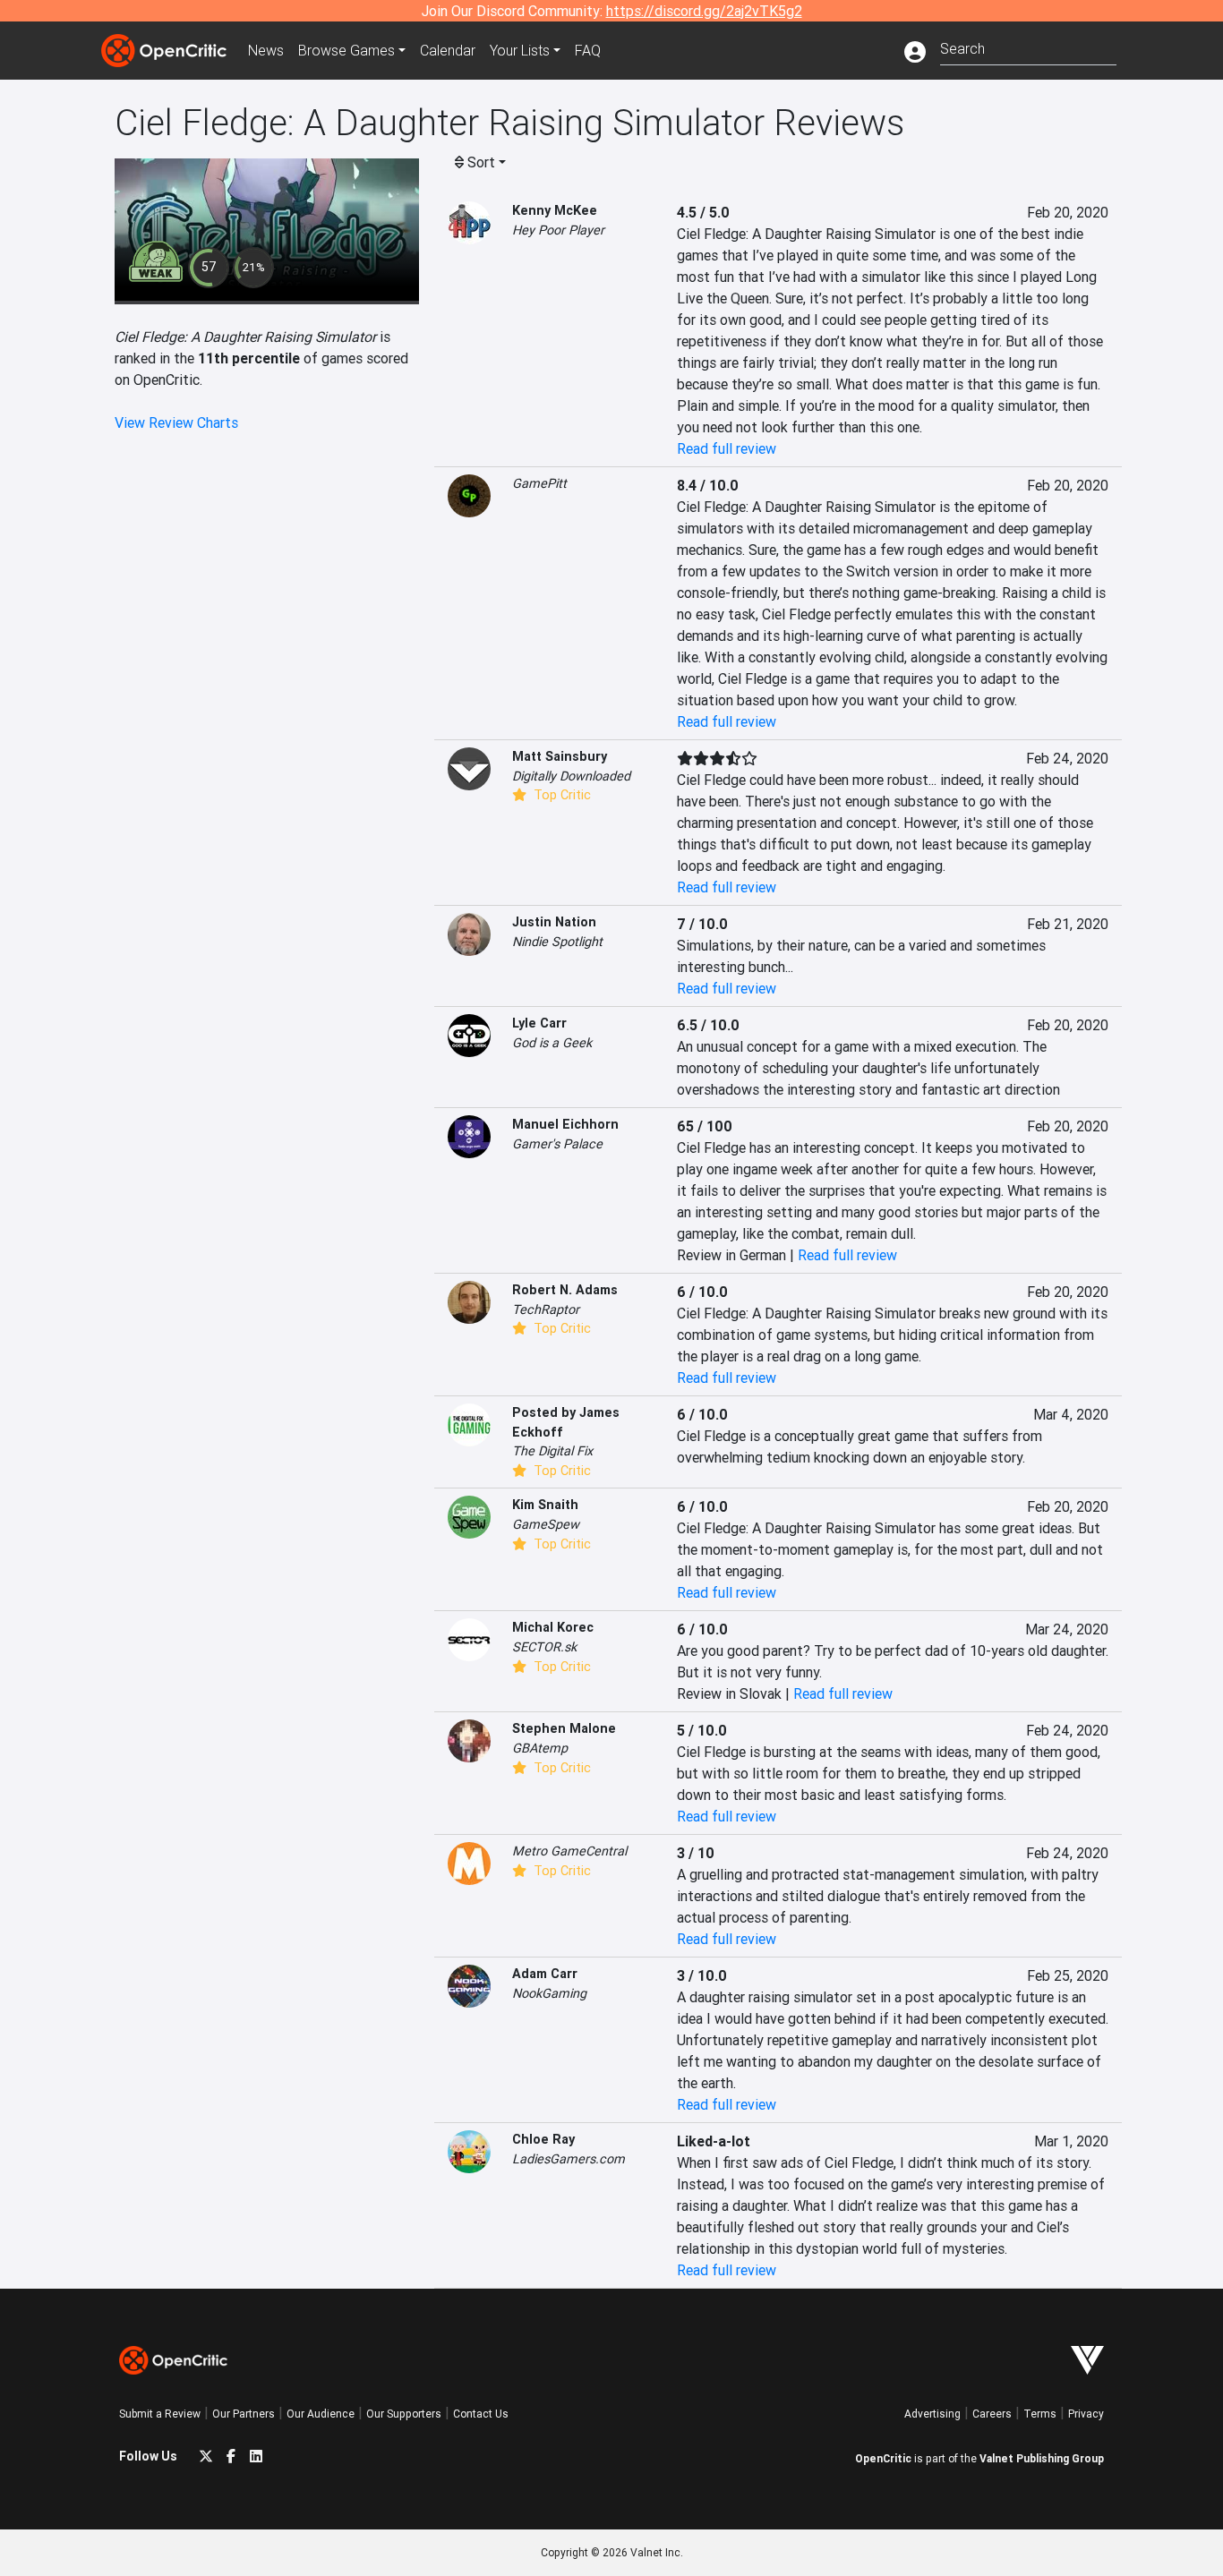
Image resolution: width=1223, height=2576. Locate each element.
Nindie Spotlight (557, 942)
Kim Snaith (545, 1505)
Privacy (1086, 2414)
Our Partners (244, 2414)
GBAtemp (540, 1748)
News (266, 50)
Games (346, 50)
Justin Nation (554, 922)
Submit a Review (160, 2414)
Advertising (932, 2414)
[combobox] (1028, 47)
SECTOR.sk (544, 1647)
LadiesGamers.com (569, 2159)
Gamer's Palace (557, 1144)
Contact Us (481, 2414)
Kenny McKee (555, 210)
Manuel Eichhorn (565, 1124)
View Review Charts (176, 422)
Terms (1040, 2414)
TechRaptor (546, 1309)
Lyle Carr (539, 1023)
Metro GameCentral (569, 1851)
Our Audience (321, 2414)
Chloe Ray (543, 2139)
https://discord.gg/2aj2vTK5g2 (704, 11)
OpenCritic (883, 2458)
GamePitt (539, 483)
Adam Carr (545, 1974)
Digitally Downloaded (571, 776)
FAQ (588, 50)
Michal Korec (553, 1627)
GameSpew (546, 1524)
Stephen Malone (564, 1728)
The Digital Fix (552, 1451)
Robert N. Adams (565, 1290)
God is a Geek (552, 1043)
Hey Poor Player (558, 230)
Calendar (448, 50)
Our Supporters (404, 2414)
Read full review (727, 448)
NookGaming (549, 1993)
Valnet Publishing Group (1042, 2458)
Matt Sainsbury (560, 756)
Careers (992, 2414)
